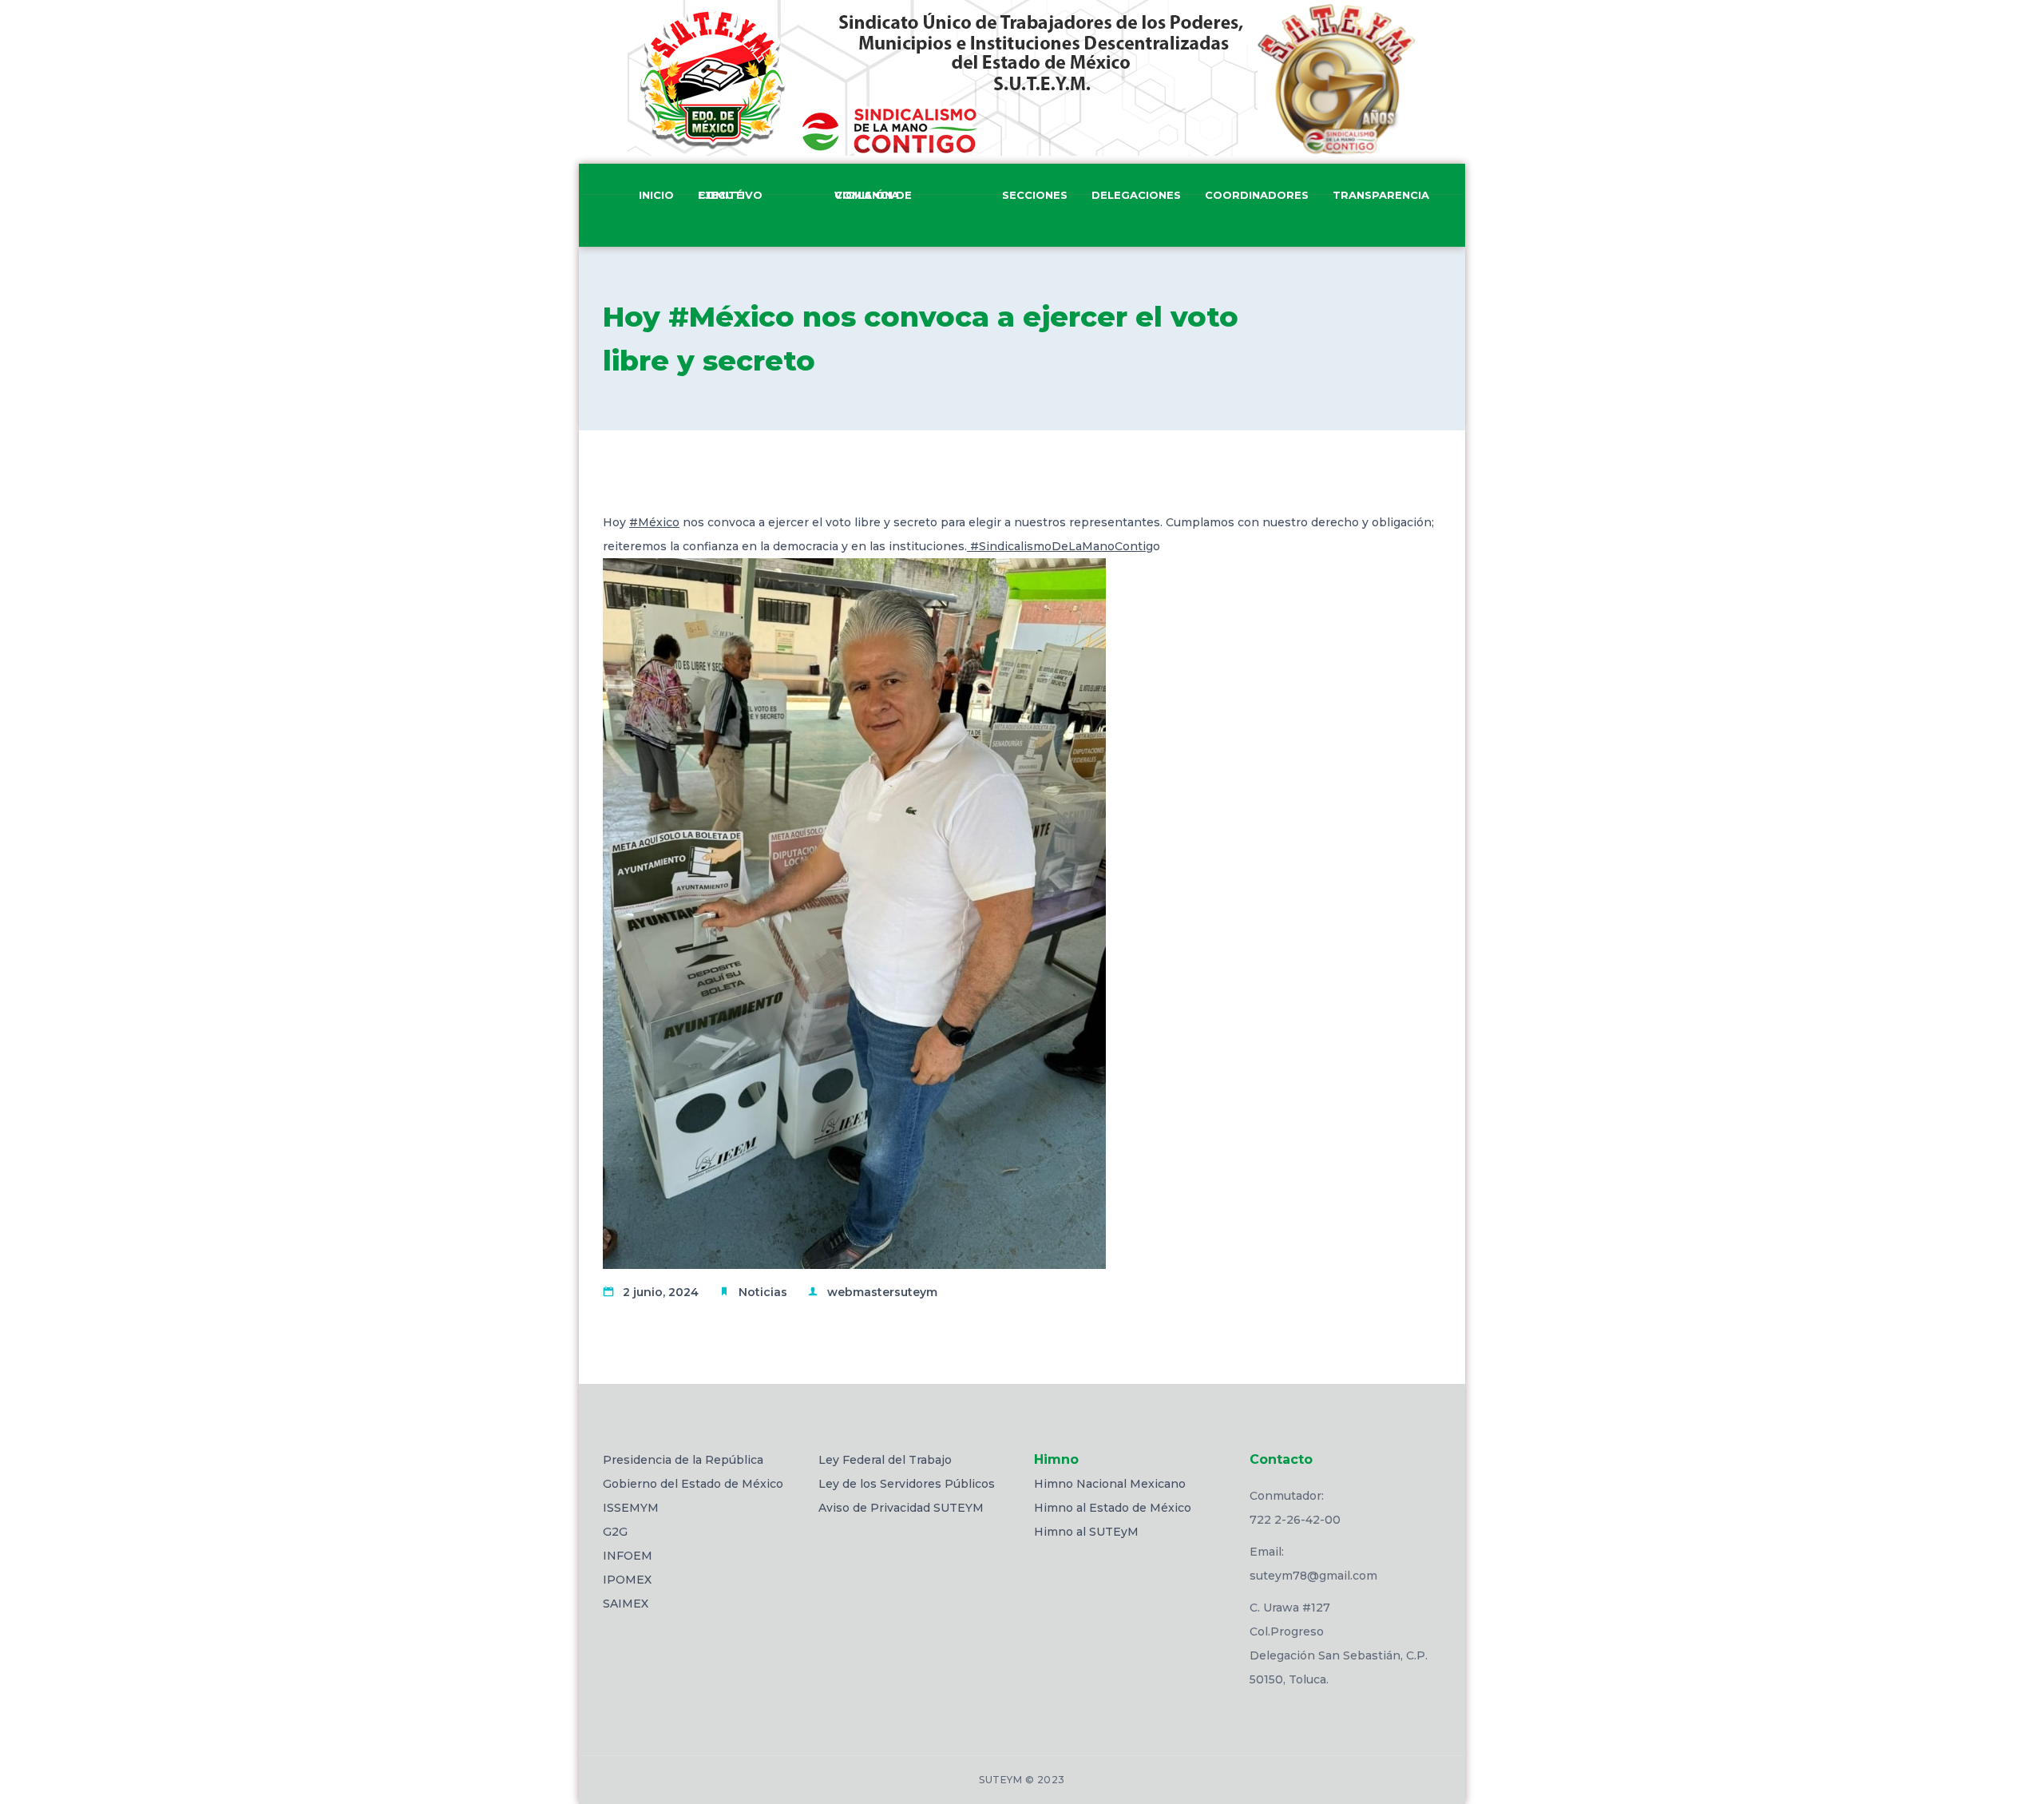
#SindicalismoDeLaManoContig (1060, 546)
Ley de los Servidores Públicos (907, 1484)
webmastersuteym (882, 1292)
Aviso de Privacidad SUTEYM (901, 1508)
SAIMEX (626, 1604)
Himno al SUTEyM (1086, 1532)
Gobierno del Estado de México (693, 1484)
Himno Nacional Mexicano (1110, 1484)
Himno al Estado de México (1113, 1508)
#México (654, 522)
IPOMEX (627, 1580)
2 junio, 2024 (661, 1292)
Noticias (763, 1292)
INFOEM (628, 1556)
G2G (615, 1532)
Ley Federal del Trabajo (885, 1460)
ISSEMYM (631, 1508)
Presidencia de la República (683, 1460)
